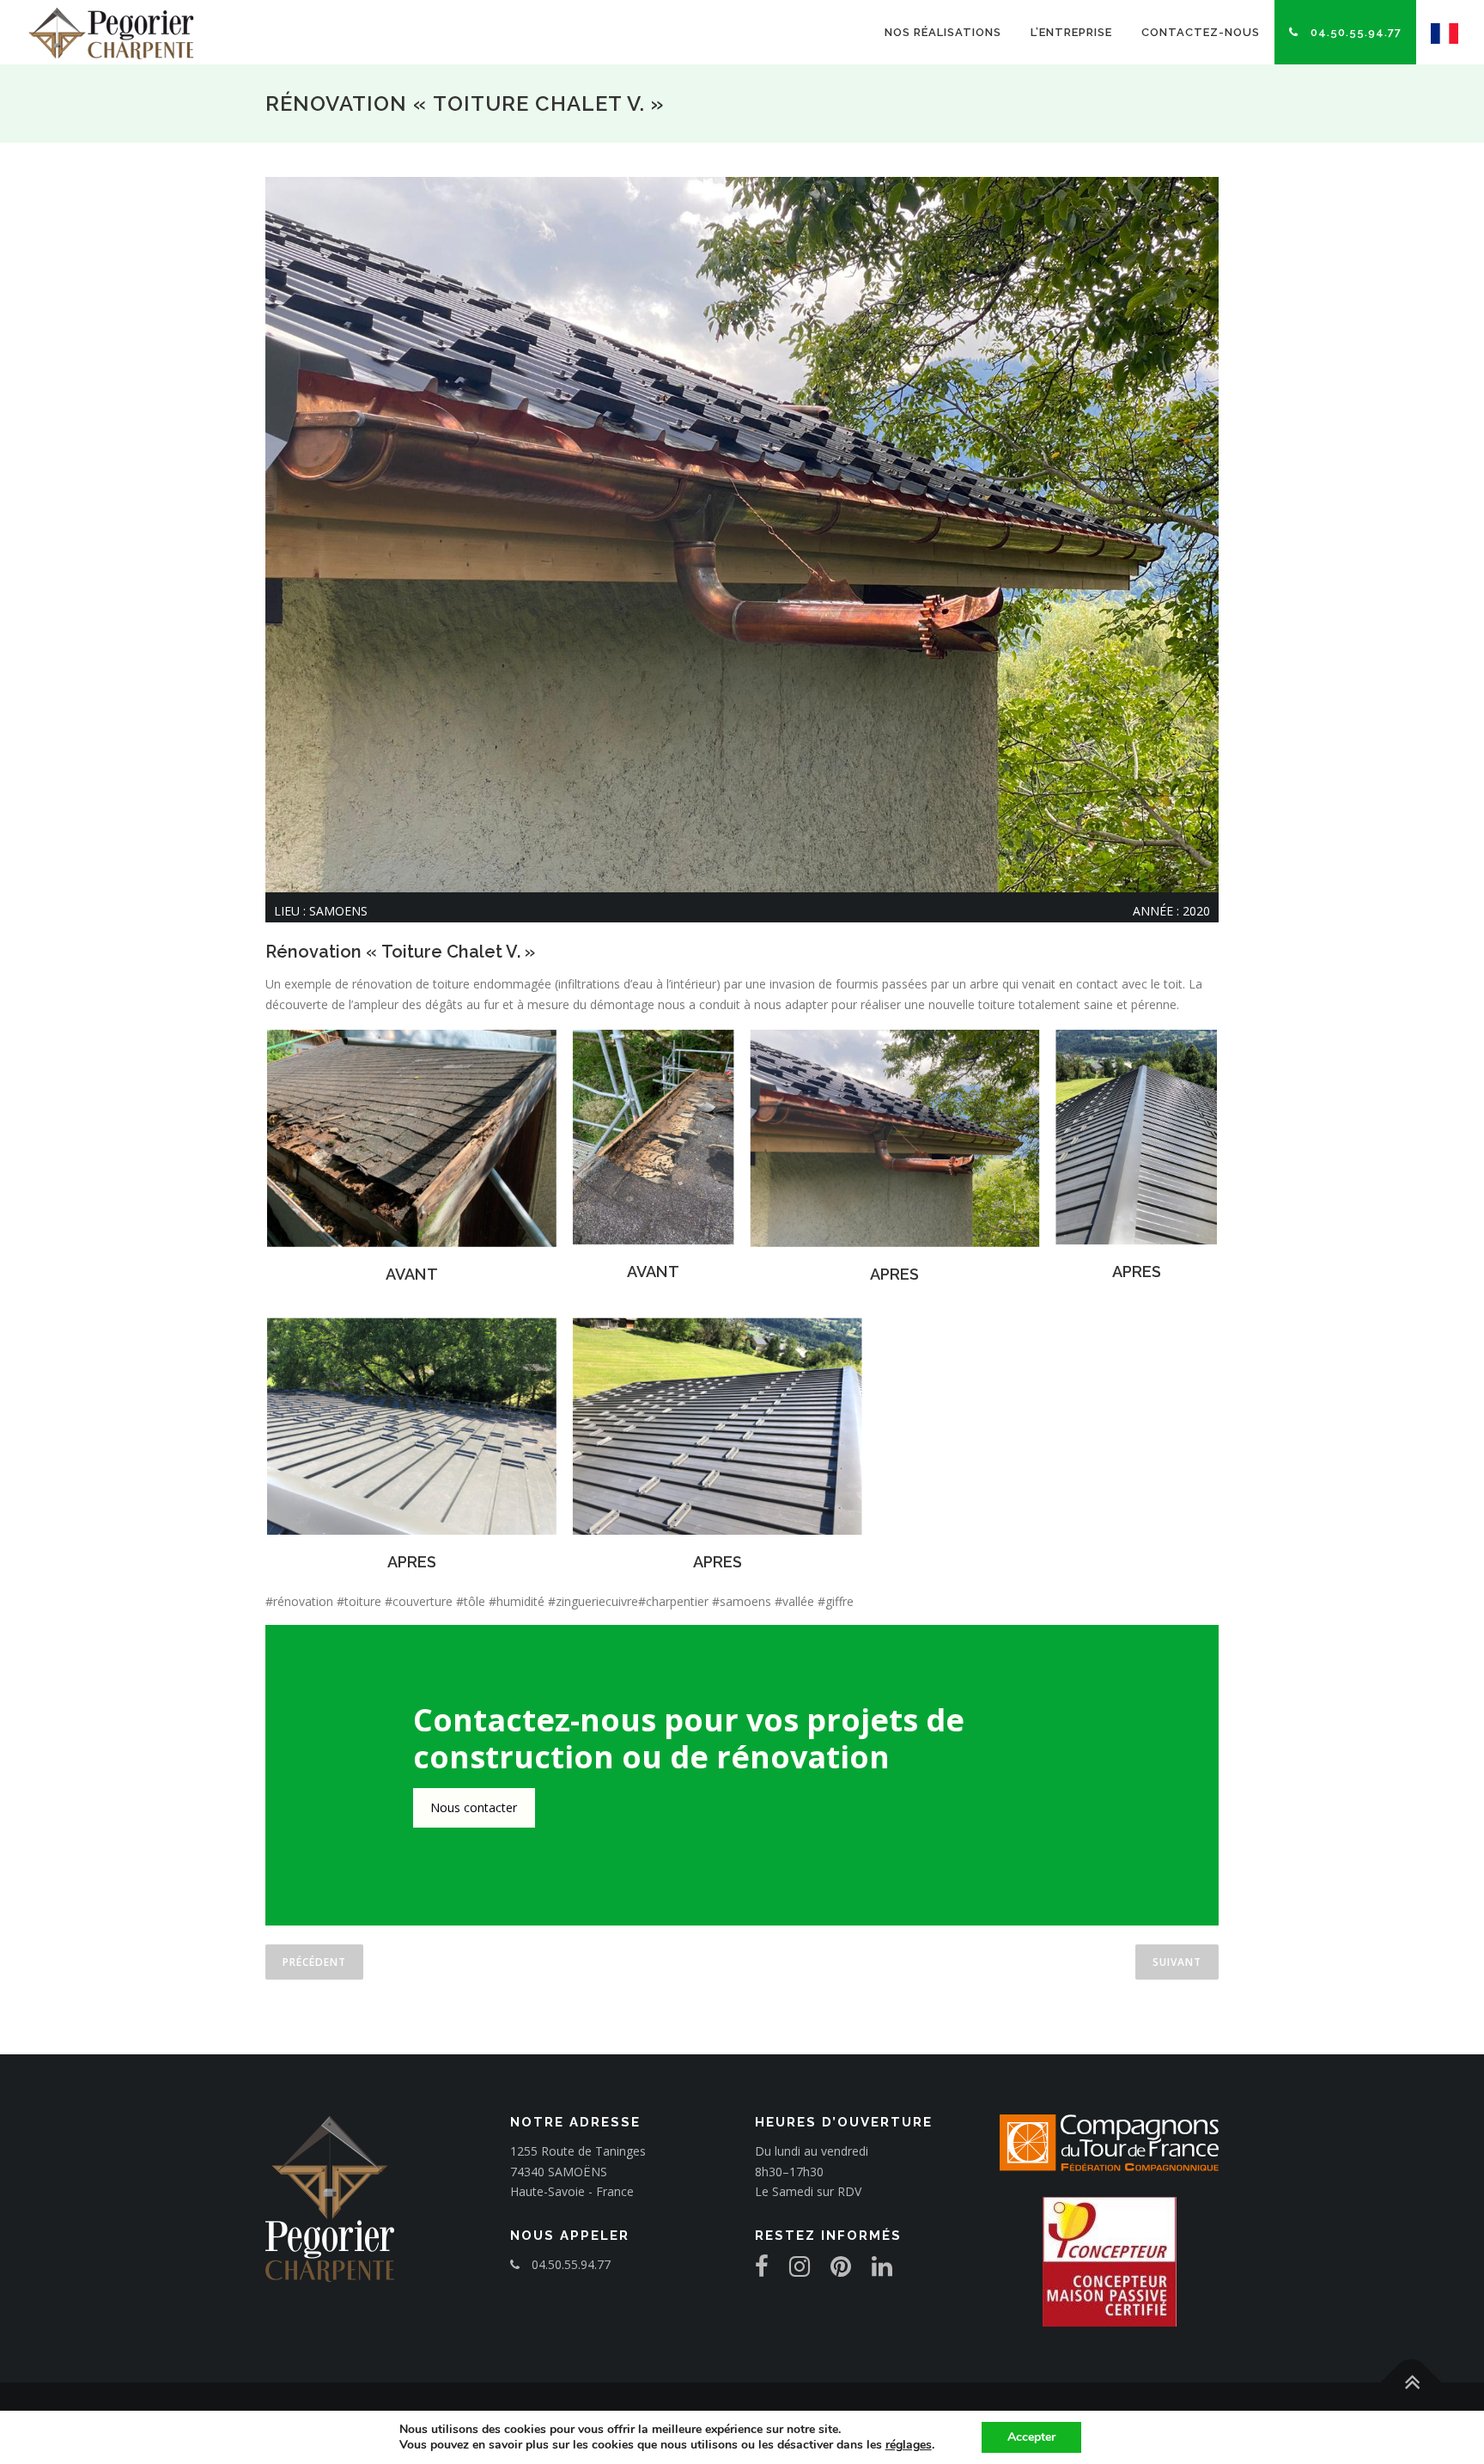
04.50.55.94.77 (1354, 32)
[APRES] (895, 1138)
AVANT (412, 1274)
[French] (1437, 32)
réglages (909, 2445)
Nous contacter (474, 1807)
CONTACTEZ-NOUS (1201, 32)
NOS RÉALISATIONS (943, 32)
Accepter (1031, 2437)
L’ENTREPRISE (1071, 32)
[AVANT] (412, 1138)
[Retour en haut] (1411, 2382)
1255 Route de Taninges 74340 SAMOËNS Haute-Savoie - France (578, 2172)
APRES (894, 1274)
